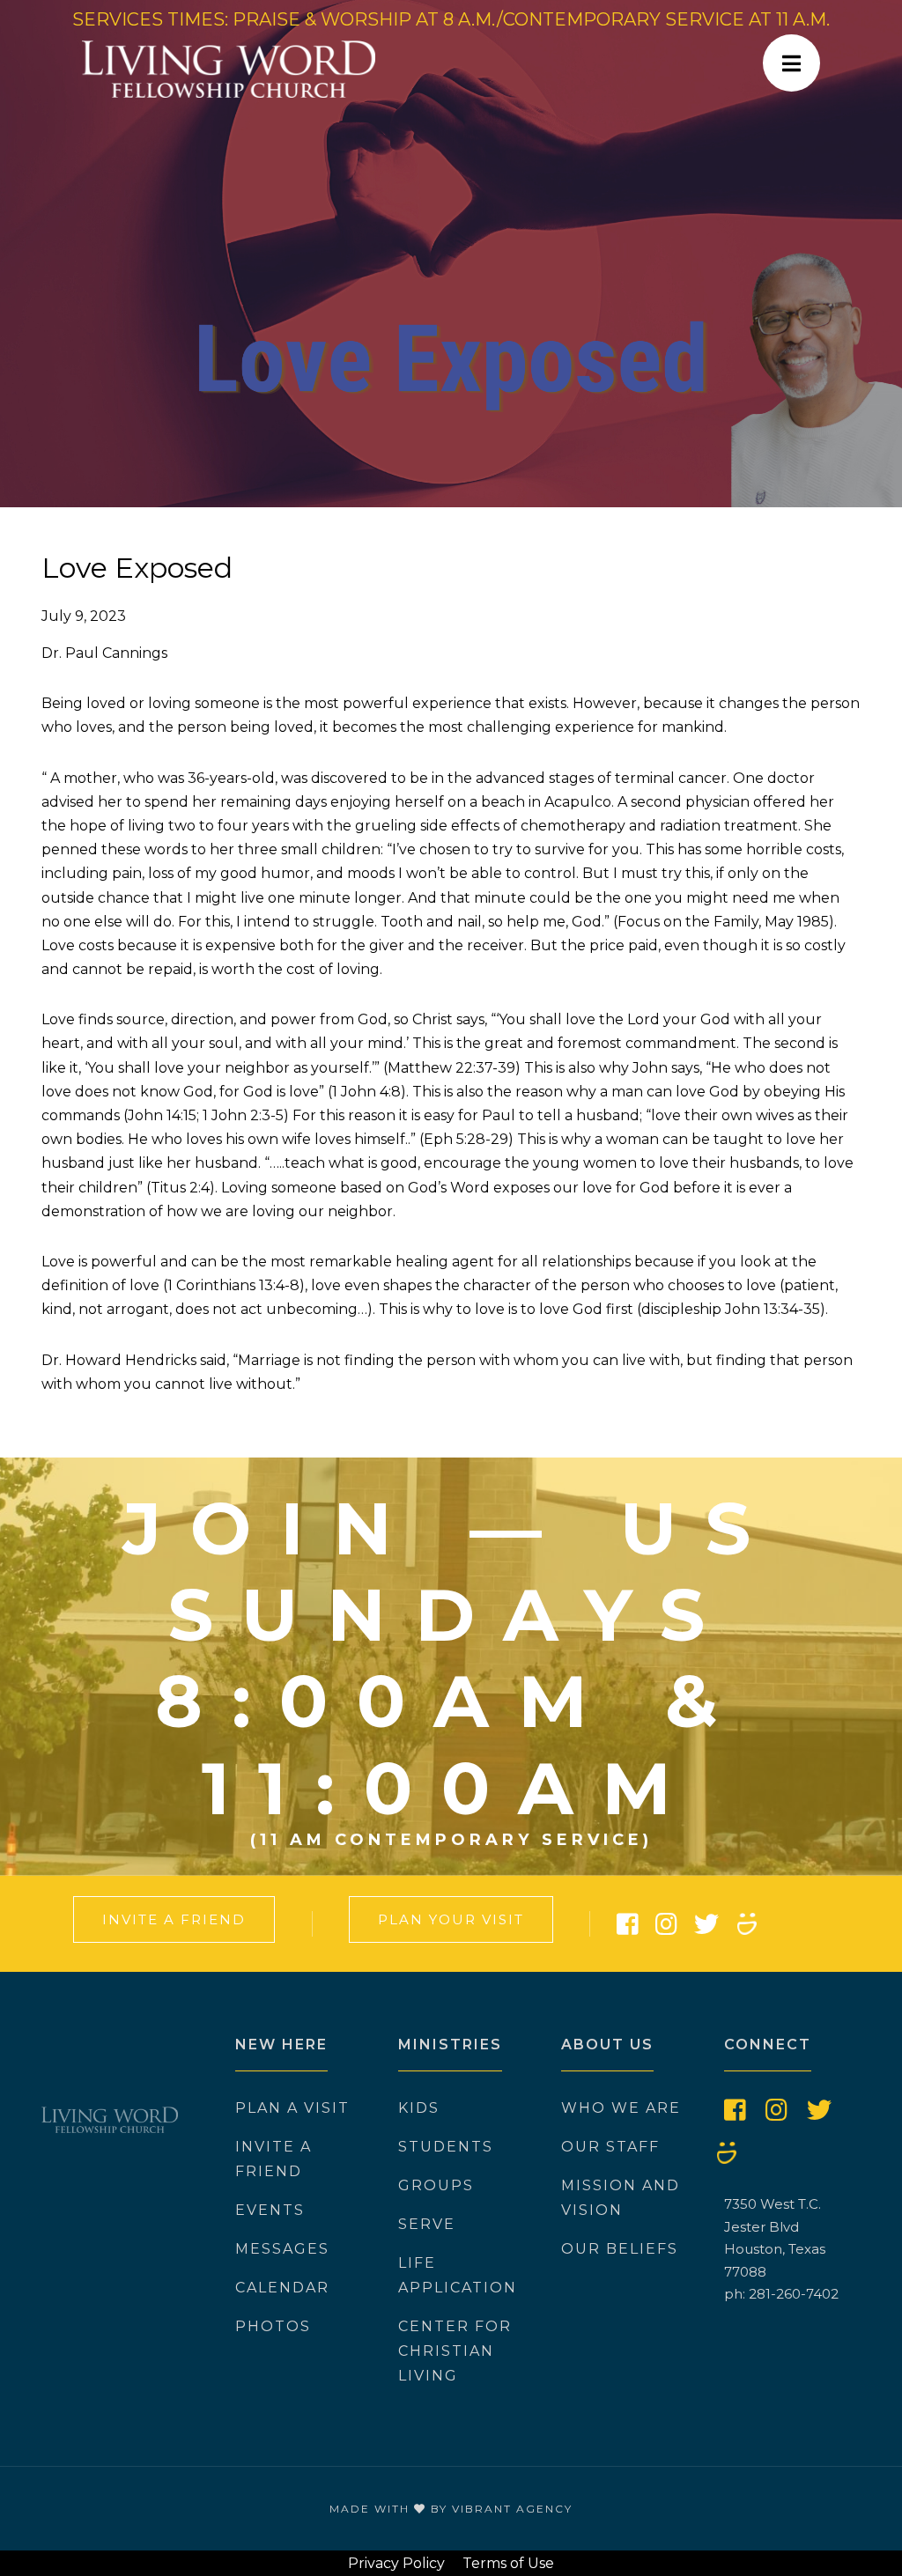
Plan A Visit (292, 2108)
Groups (436, 2185)
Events (270, 2210)
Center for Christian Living (455, 2351)
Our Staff (610, 2147)
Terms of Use (508, 2563)
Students (446, 2147)
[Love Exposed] (451, 254)
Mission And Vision (621, 2198)
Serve (427, 2224)
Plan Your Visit (451, 1919)
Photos (273, 2326)
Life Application (458, 2275)
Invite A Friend (174, 1919)
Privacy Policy (396, 2563)
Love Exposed (137, 568)
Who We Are (621, 2108)
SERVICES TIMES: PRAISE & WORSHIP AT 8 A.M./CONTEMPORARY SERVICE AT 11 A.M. (451, 19)
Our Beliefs (620, 2249)
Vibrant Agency (512, 2509)
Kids (419, 2108)
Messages (282, 2249)
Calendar (282, 2288)
